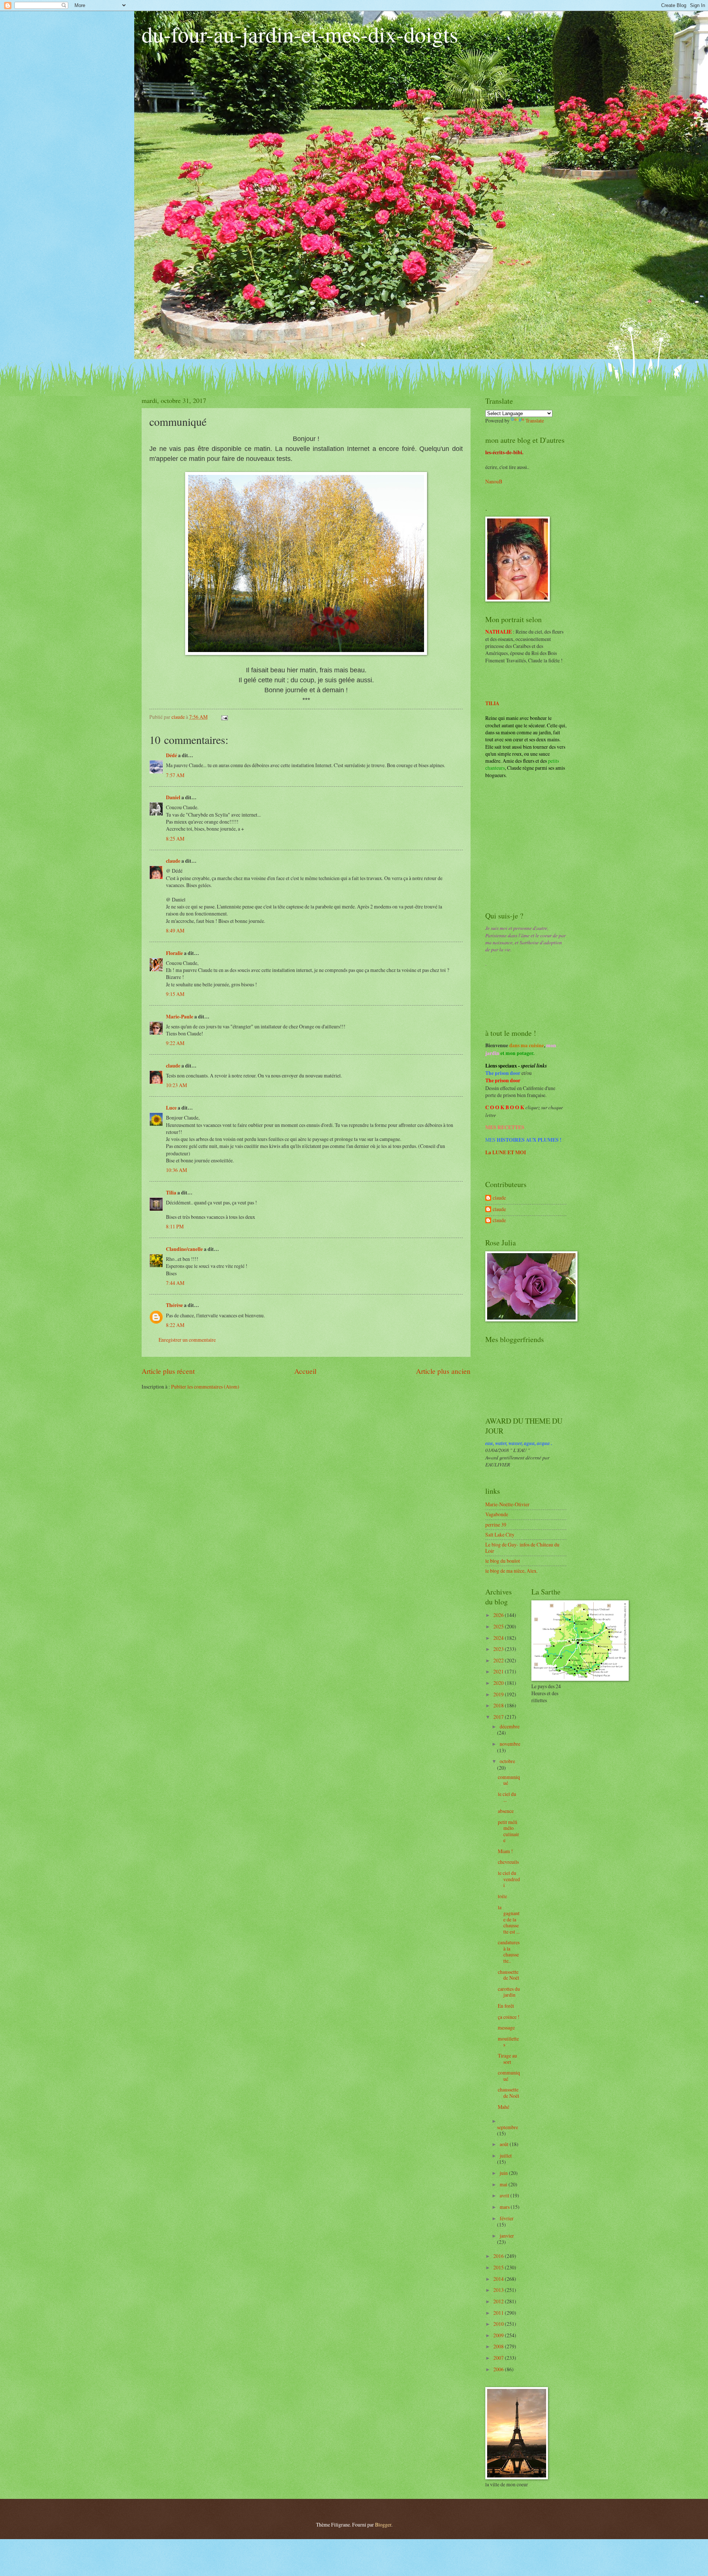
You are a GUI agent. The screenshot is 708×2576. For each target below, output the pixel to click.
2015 (499, 2267)
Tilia (171, 1193)
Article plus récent (168, 1371)
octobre (507, 1761)
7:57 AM (175, 775)
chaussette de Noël (509, 1975)
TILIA (492, 703)
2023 (499, 1649)
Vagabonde (497, 1514)
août (505, 2144)
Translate (535, 420)
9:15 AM (175, 994)
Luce (171, 1108)
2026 (499, 1615)
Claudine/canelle (184, 1249)
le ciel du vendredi (509, 1879)
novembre (510, 1744)
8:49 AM (175, 930)
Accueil (305, 1371)
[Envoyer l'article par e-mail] (224, 717)
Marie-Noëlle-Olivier (507, 1504)
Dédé (171, 755)
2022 (499, 1660)
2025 (499, 1626)
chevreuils (508, 1862)
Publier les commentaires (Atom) (205, 1387)
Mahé (504, 2107)
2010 (499, 2324)
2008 (499, 2346)
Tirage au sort (507, 2059)
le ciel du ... (507, 1797)
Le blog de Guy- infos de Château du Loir (522, 1548)
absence (506, 1811)
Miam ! (505, 1851)
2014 (499, 2279)
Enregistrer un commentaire (187, 1340)
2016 (499, 2256)
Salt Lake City (500, 1534)
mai (504, 2184)
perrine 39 (496, 1525)
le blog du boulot (503, 1561)
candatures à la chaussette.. (509, 1951)
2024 (499, 1638)
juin (504, 2173)
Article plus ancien (443, 1371)
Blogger (383, 2525)
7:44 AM (175, 1283)
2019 (499, 1694)
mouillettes (508, 2042)
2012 (499, 2301)
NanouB (494, 481)
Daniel (173, 797)
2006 (499, 2369)
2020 (499, 1683)
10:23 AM (176, 1085)
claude (173, 861)
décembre (510, 1726)
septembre (508, 2127)
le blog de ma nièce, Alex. (511, 1571)
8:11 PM (175, 1226)
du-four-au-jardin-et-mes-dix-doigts (300, 34)
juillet (506, 2156)
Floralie (174, 953)
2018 (499, 1705)
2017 (499, 1717)
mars (505, 2207)
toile (502, 1896)
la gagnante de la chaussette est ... (509, 1919)
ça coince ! (509, 2017)
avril (505, 2195)
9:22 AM (175, 1043)
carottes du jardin (509, 1992)
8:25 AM (175, 839)
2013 (499, 2290)
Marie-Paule (180, 1017)
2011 (499, 2313)
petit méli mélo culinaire (509, 1831)
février (507, 2218)
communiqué (509, 1780)
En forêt (506, 2006)
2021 (499, 1671)
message (506, 2027)
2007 (499, 2358)
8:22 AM (175, 1325)
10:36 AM (176, 1170)
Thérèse (174, 1305)
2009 (499, 2335)
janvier (507, 2236)
